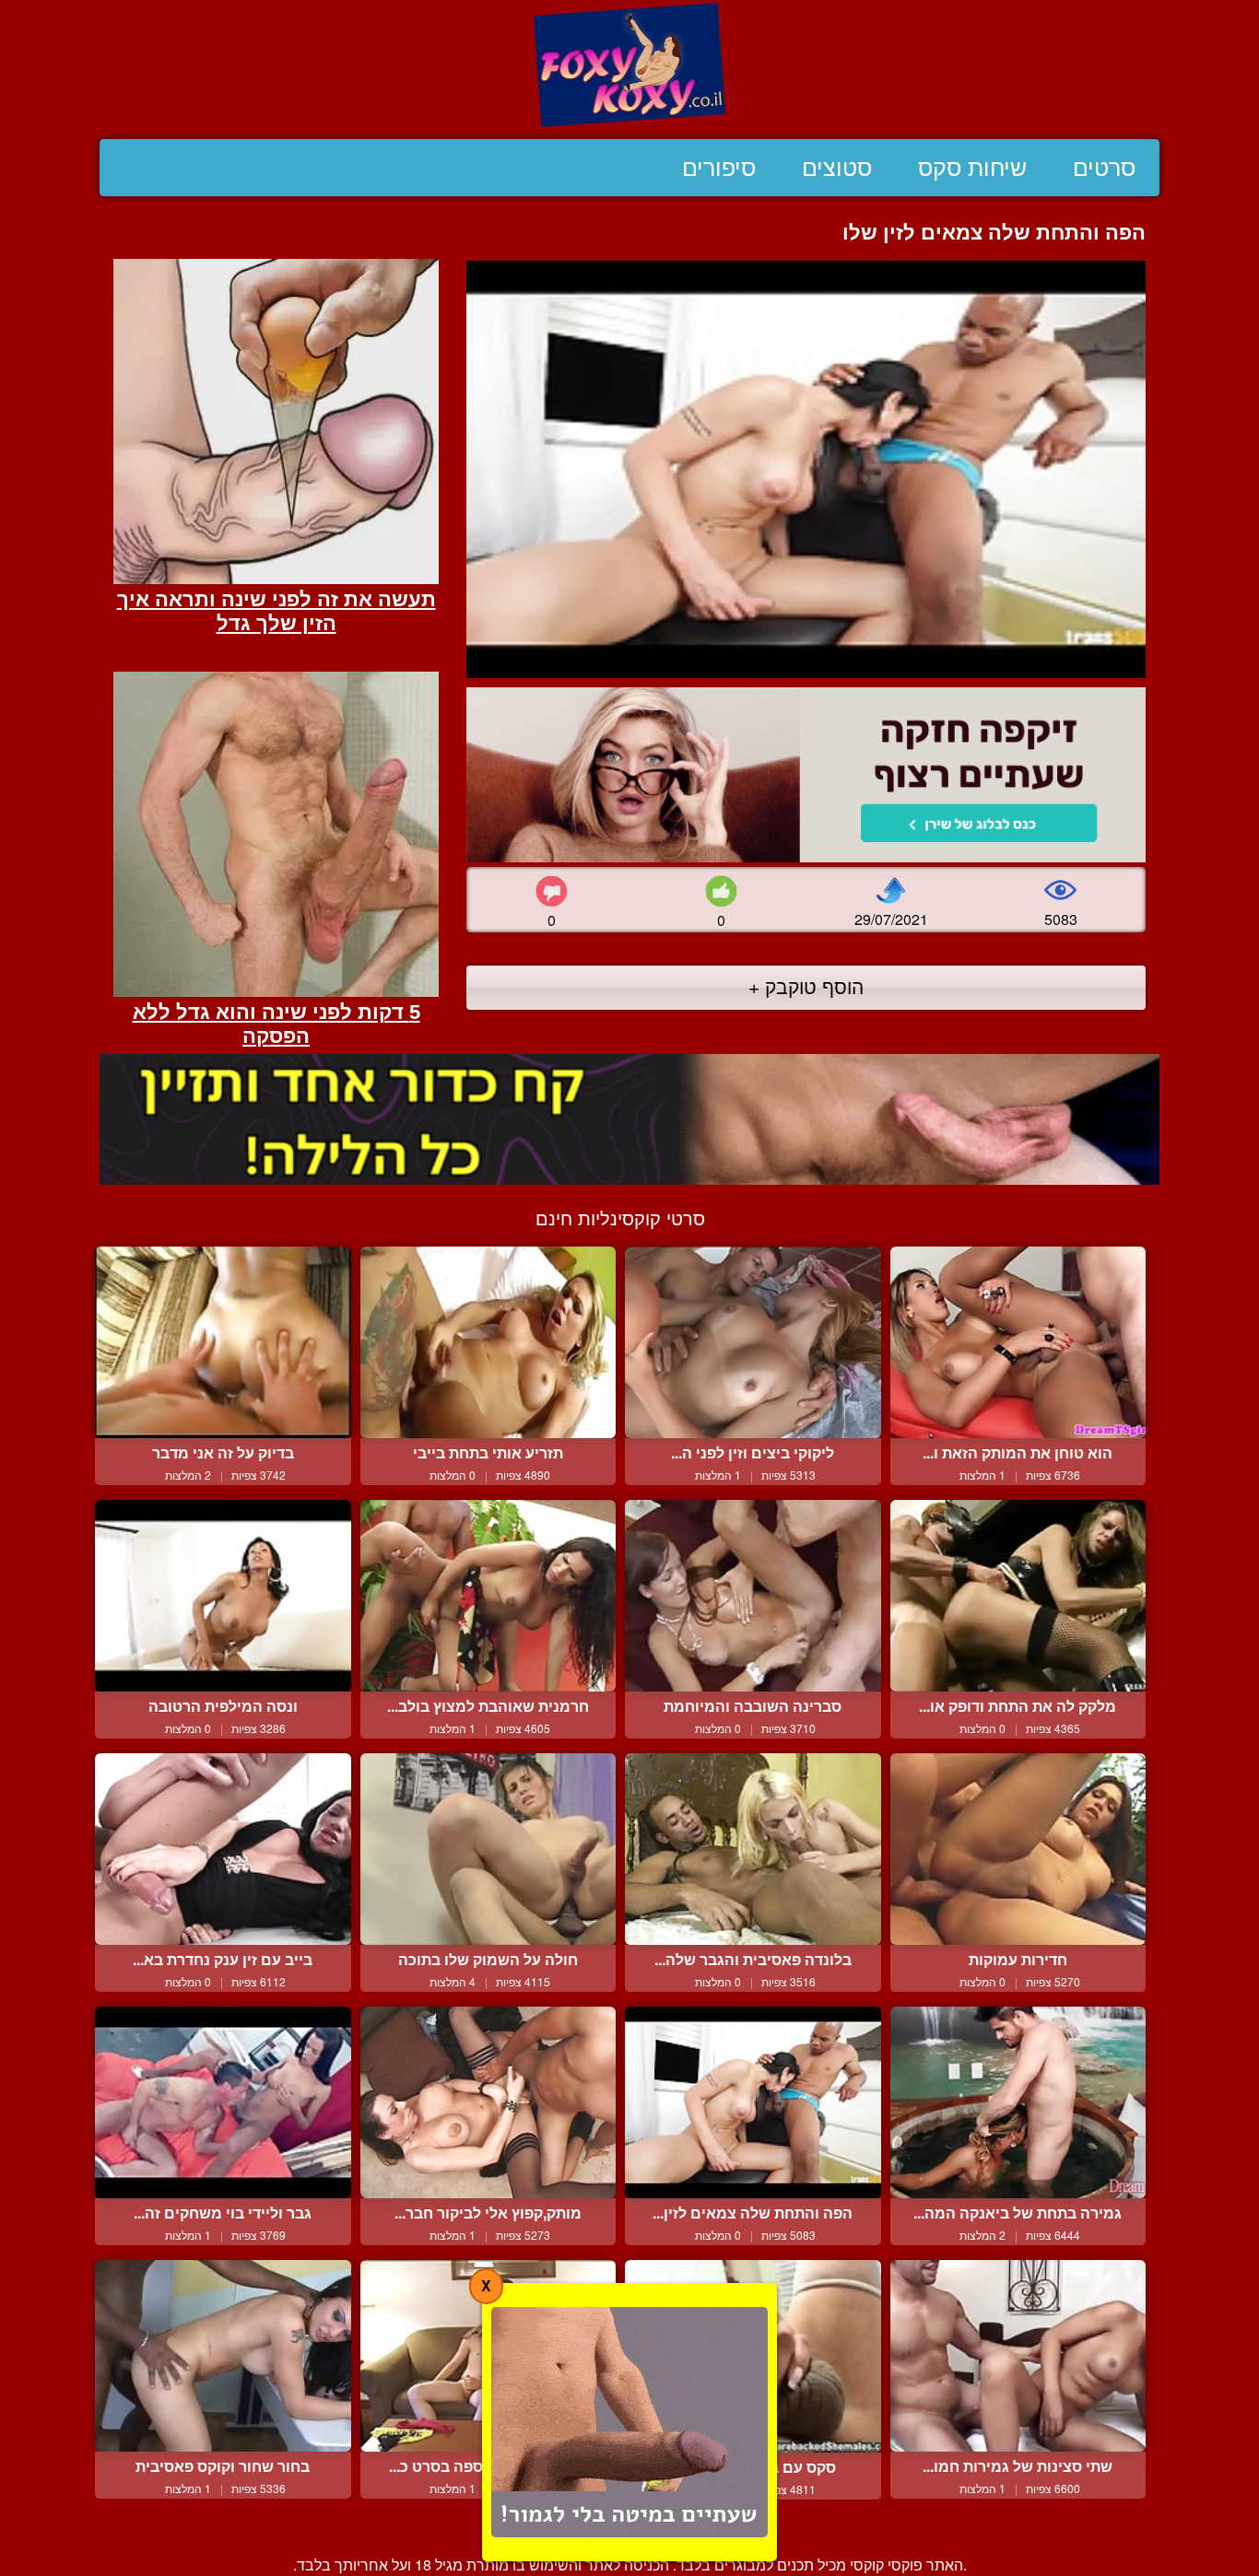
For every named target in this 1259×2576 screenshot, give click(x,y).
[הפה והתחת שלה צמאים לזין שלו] (753, 2102)
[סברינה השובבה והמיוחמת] (753, 1596)
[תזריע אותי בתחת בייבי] (488, 1342)
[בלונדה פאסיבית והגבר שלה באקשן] (753, 1849)
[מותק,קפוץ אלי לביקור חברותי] (488, 2102)
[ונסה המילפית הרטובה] (223, 1596)
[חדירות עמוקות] (1018, 1849)
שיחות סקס (972, 168)
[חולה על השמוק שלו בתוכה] (488, 1849)
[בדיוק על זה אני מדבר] (223, 1342)
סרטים (1104, 168)
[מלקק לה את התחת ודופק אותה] (1018, 1596)
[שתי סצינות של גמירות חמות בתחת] (1018, 2356)
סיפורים (719, 168)
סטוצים (837, 168)
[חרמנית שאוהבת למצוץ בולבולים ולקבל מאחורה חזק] (488, 1596)
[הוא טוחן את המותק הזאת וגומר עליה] (1018, 1342)
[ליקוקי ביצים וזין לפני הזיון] (753, 1342)
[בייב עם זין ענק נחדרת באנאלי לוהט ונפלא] (223, 1849)
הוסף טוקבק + (806, 986)
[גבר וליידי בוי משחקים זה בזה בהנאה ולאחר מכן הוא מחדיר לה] (223, 2102)
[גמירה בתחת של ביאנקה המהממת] (1018, 2102)
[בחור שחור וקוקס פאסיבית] (223, 2356)
